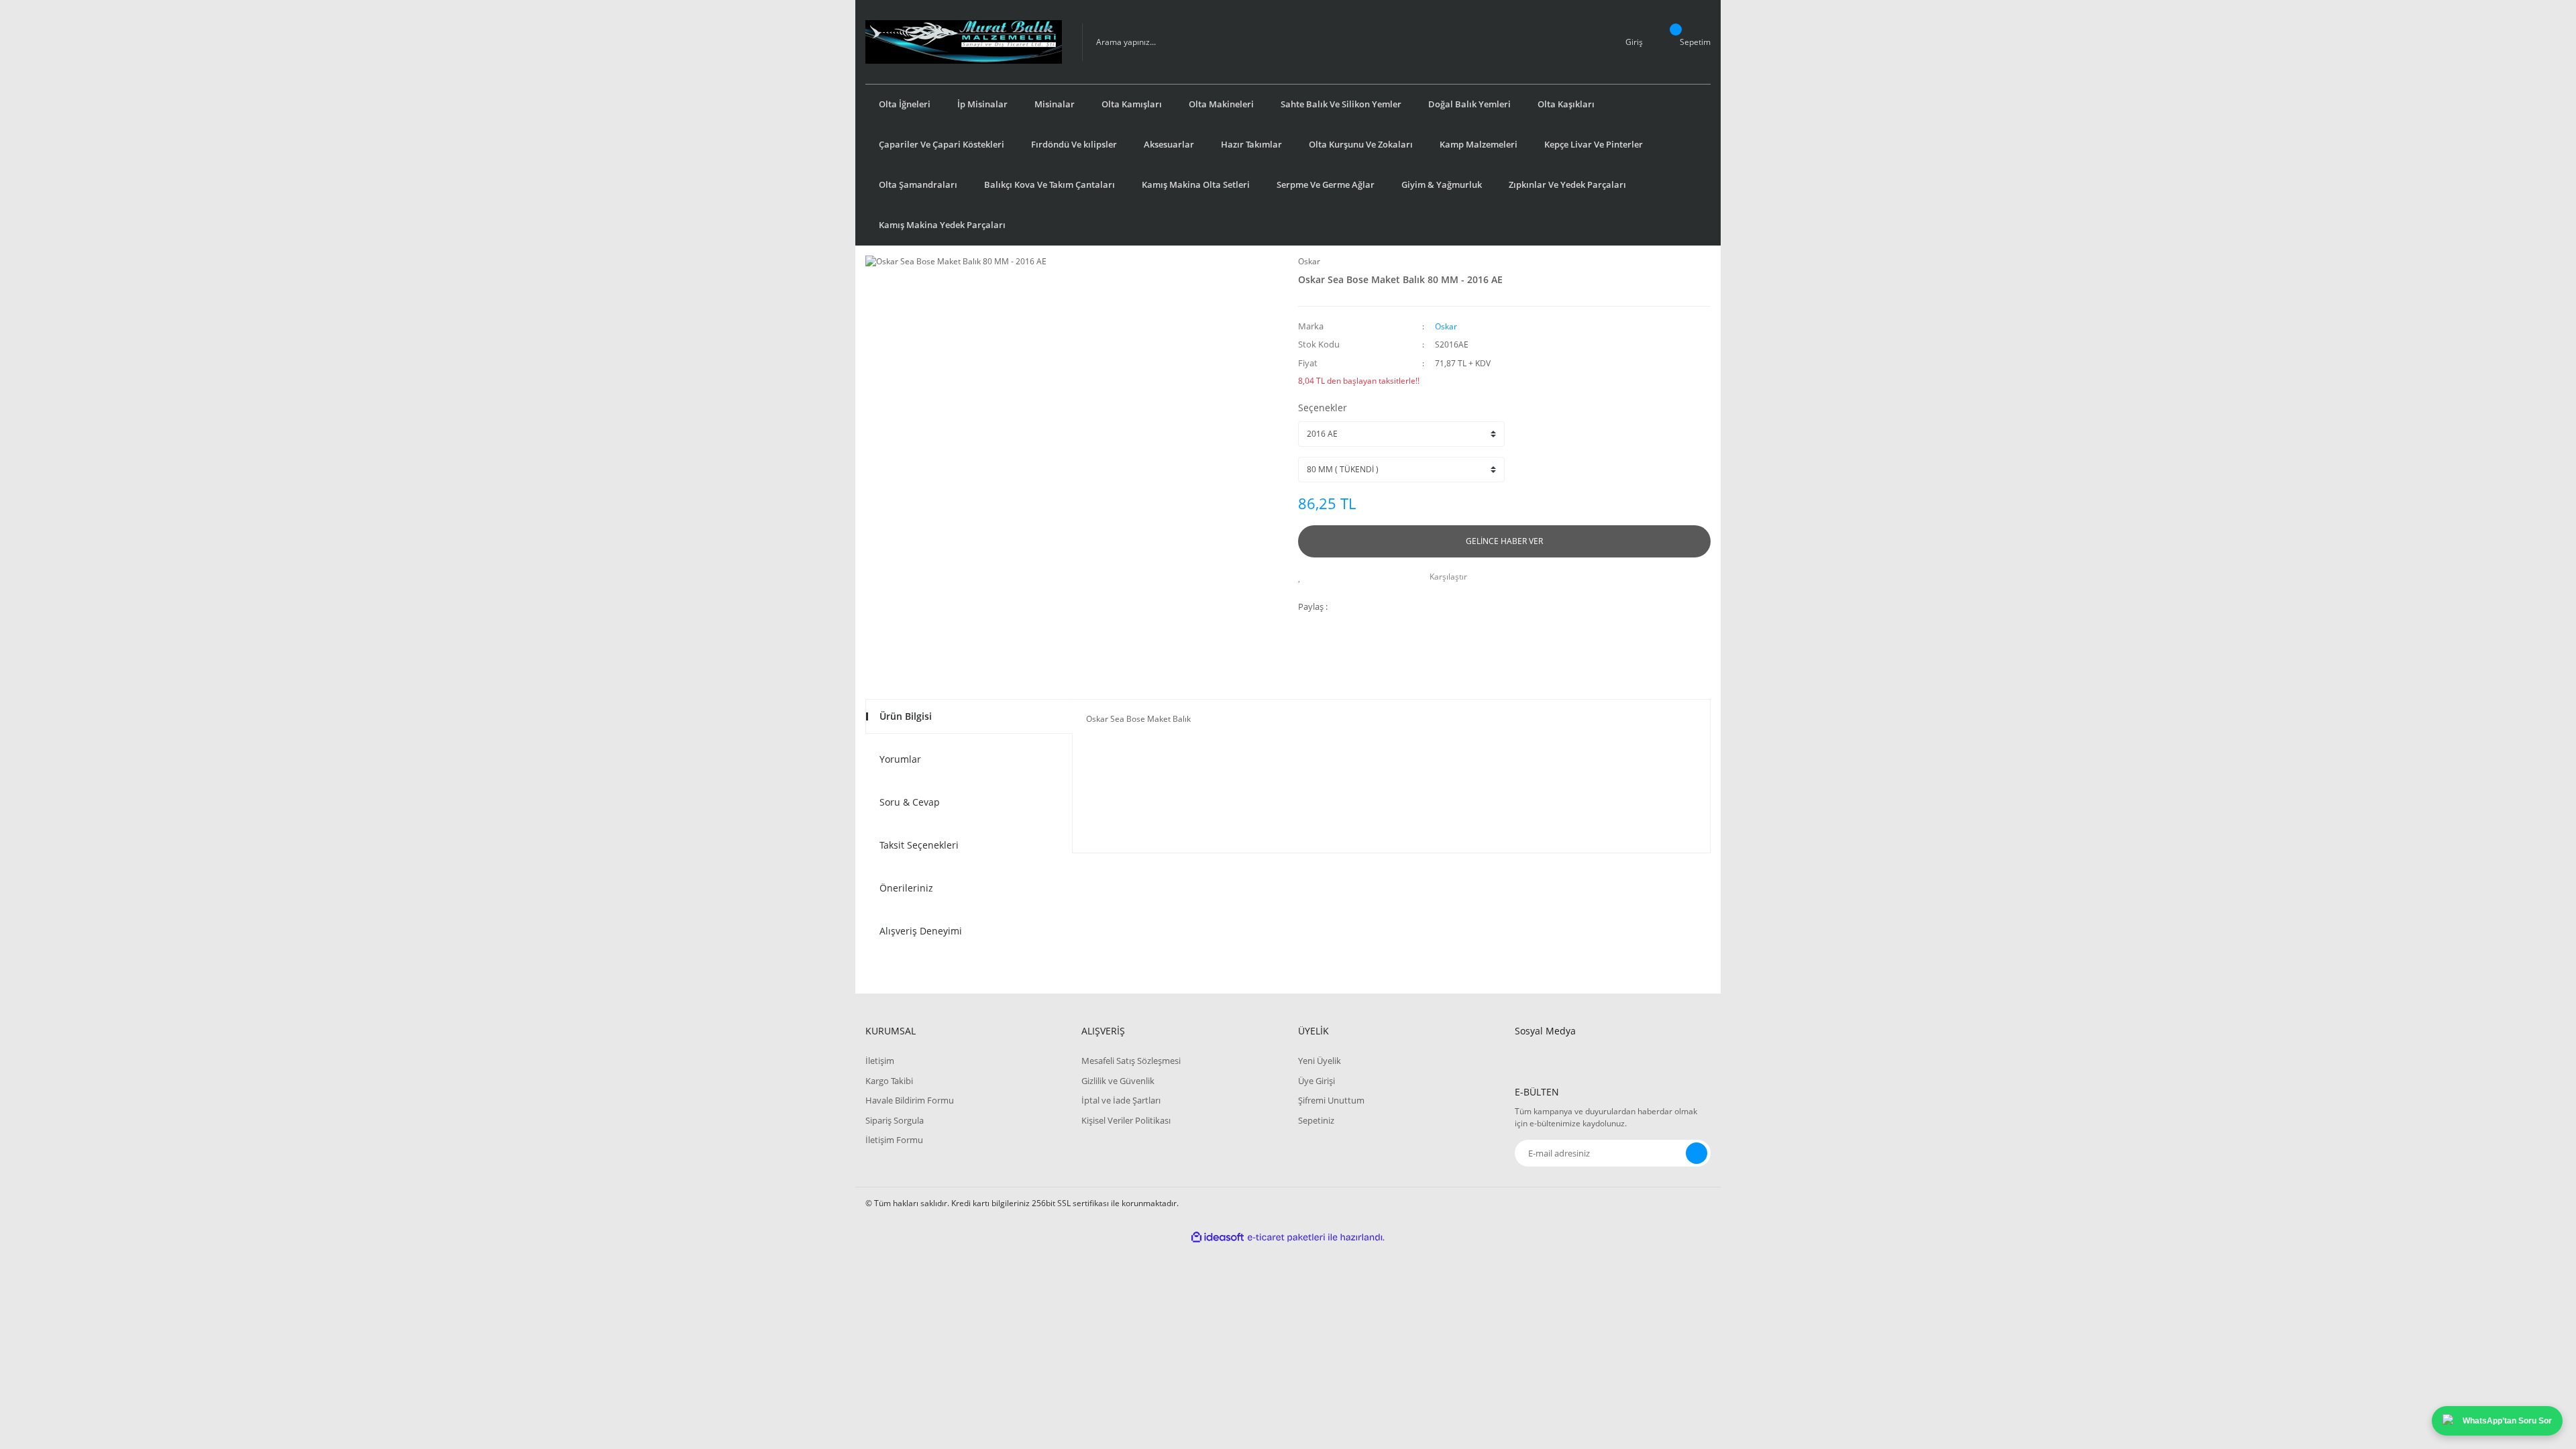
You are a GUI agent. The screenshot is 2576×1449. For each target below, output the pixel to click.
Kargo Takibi (889, 1081)
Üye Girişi (1317, 1081)
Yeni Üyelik (1320, 1061)
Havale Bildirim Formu (910, 1100)
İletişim (880, 1061)
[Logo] (964, 42)
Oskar (1309, 261)
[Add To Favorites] (1303, 577)
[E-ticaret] (1286, 1238)
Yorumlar (900, 759)
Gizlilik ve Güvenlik (1118, 1081)
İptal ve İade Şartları (1121, 1100)
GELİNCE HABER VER (1504, 541)
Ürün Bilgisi (906, 716)
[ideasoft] (1218, 1237)
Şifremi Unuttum (1331, 1100)
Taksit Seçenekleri (919, 845)
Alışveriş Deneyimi (921, 931)
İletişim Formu (894, 1140)
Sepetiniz (1316, 1120)
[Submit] (1697, 1153)
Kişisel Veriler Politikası (1126, 1120)
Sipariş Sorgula (895, 1120)
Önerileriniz (906, 888)
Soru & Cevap (910, 802)
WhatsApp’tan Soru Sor (2507, 1421)
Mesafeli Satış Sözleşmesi (1131, 1061)
